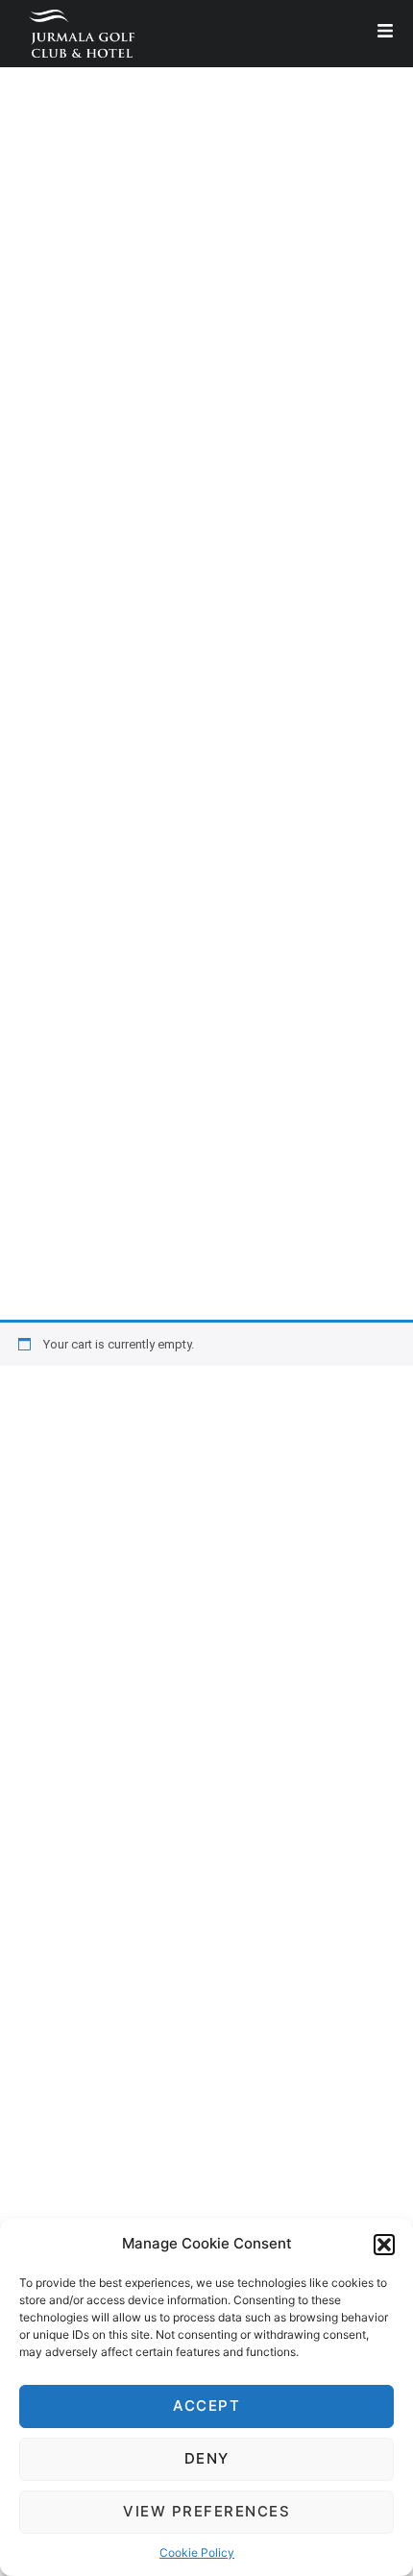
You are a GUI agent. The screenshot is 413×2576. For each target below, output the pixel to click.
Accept (206, 2406)
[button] (384, 2245)
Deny (207, 2458)
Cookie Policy (197, 2552)
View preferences (206, 2511)
